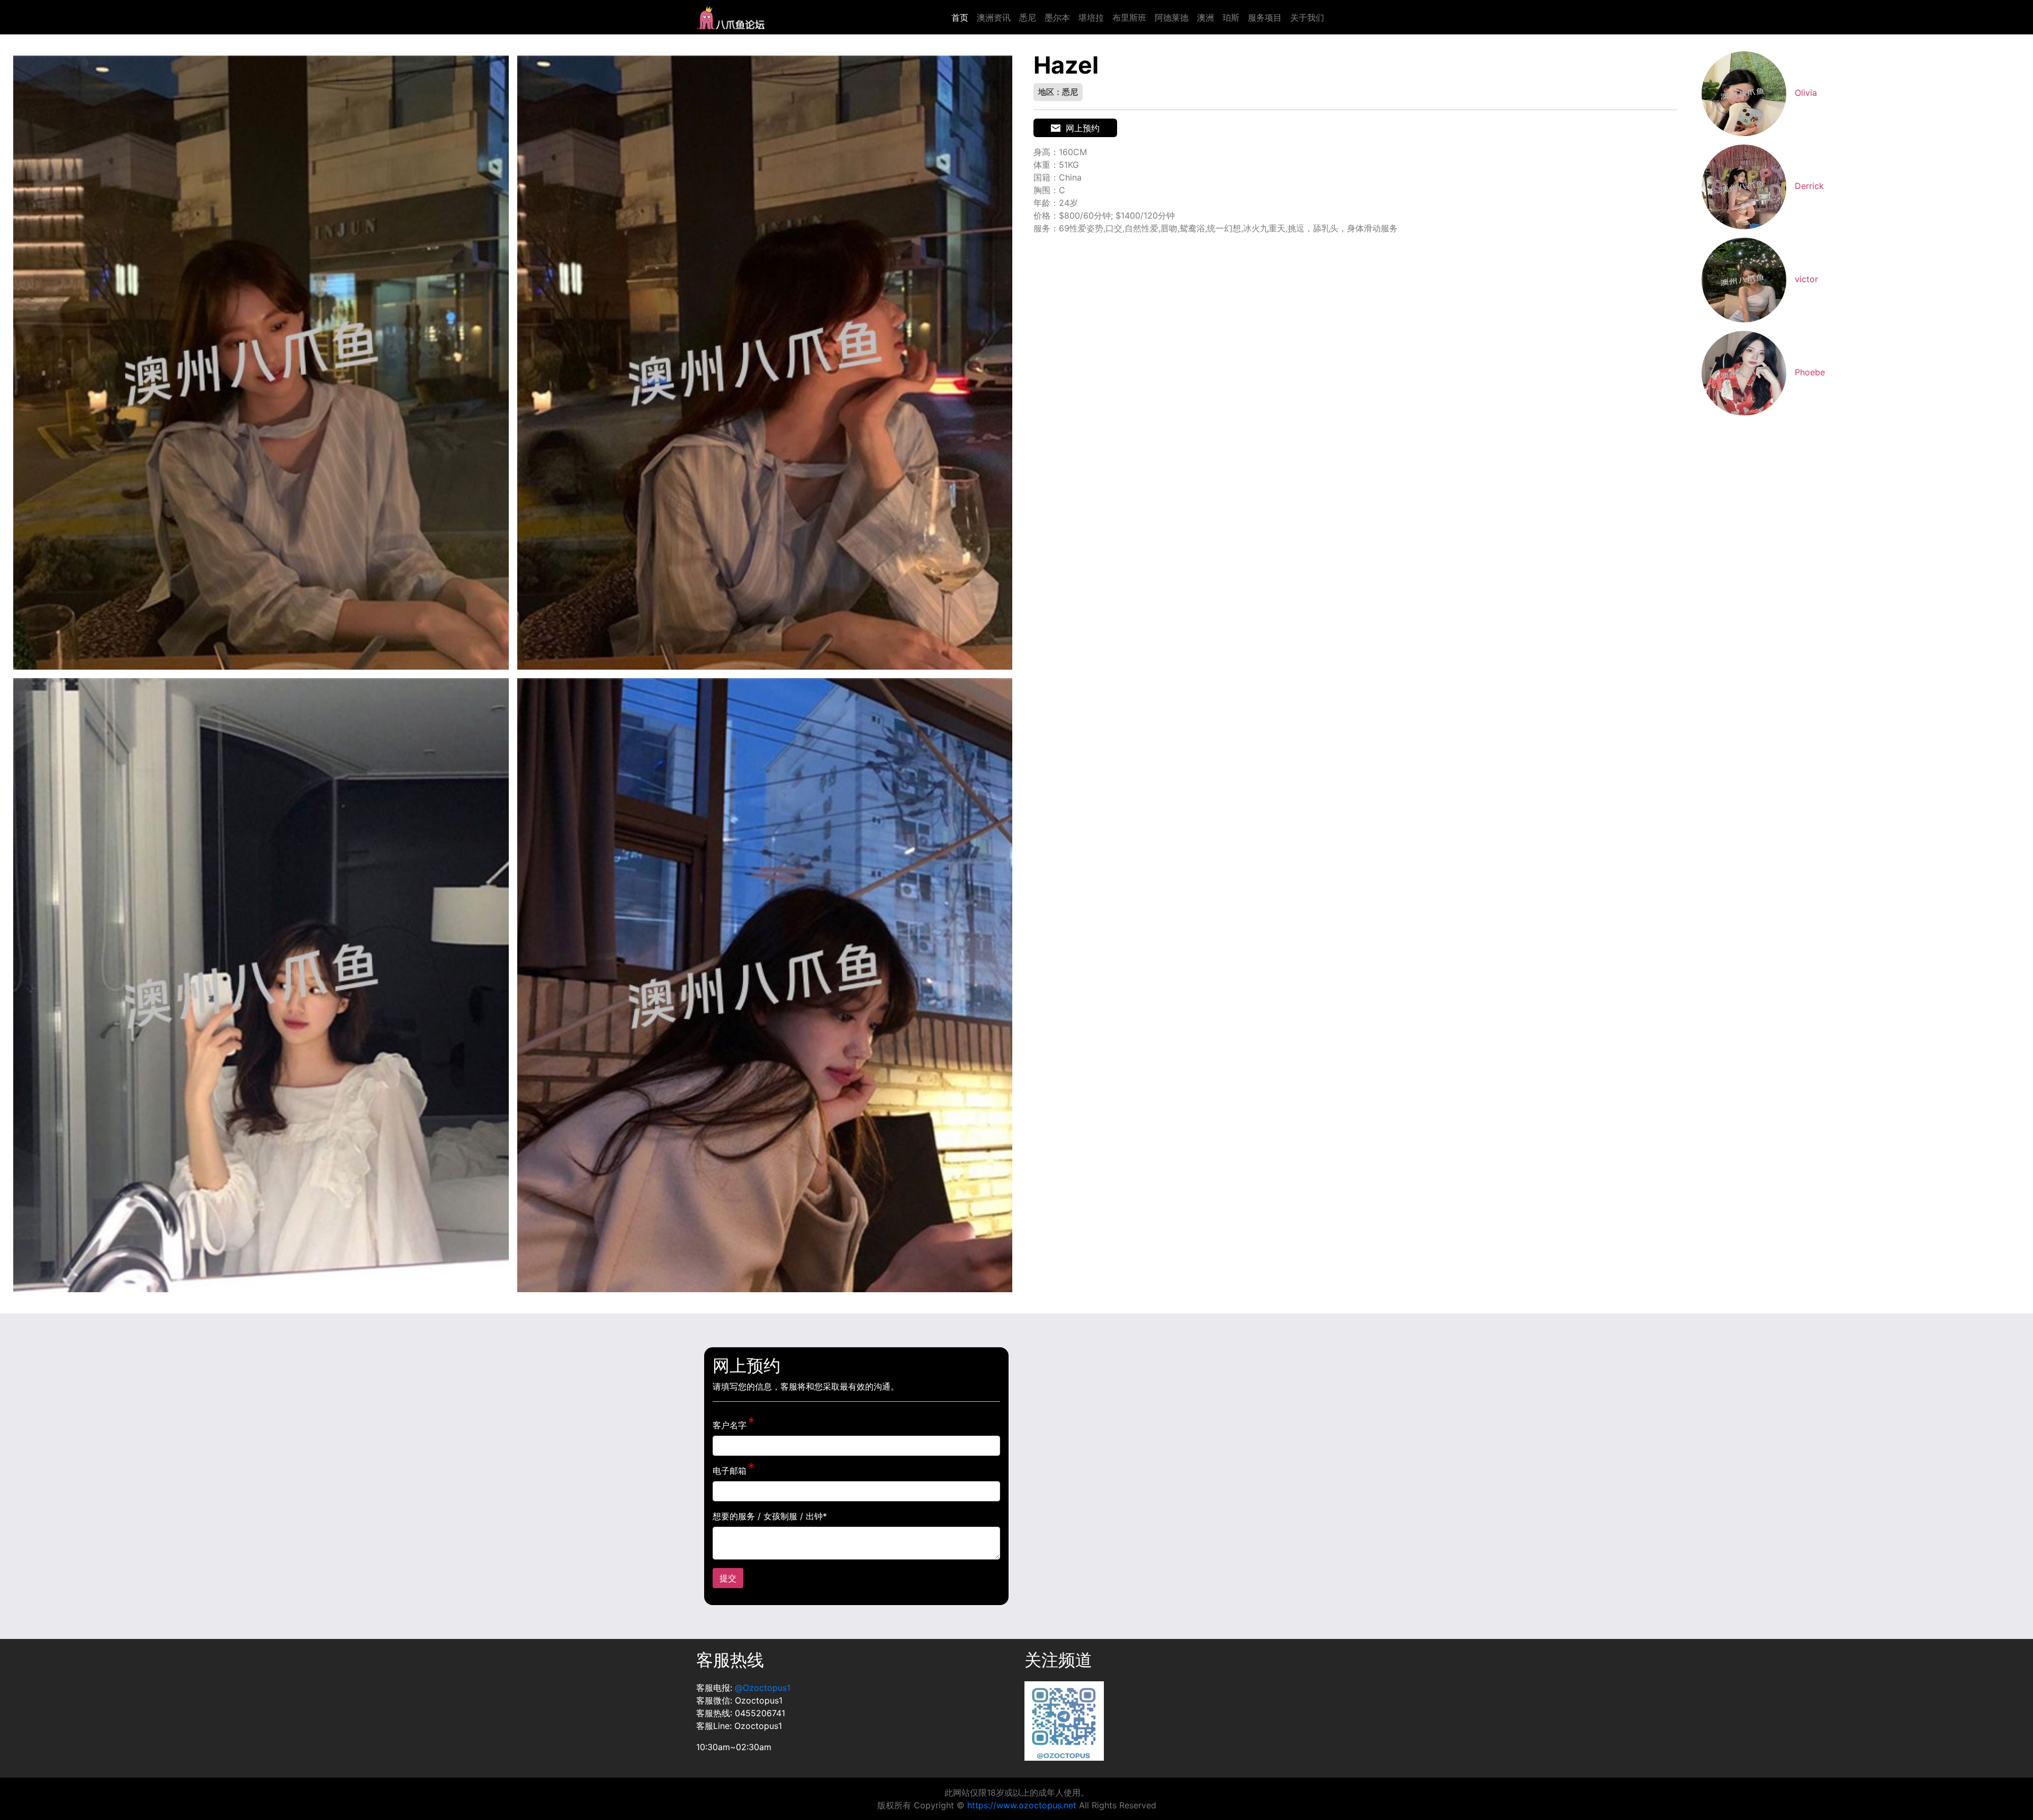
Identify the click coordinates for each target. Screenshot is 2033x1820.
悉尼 (1028, 17)
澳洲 (1206, 17)
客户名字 (730, 1425)
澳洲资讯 (994, 17)
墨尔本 (1057, 17)
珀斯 (1231, 17)
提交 (728, 1578)
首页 (960, 17)
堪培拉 (1091, 17)
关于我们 (1307, 17)
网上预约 (1083, 128)
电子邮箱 (730, 1471)
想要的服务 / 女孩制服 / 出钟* (770, 1516)
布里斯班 (1129, 17)
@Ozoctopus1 (763, 1688)
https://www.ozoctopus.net (1022, 1805)
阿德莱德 (1172, 17)
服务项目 (1265, 17)
